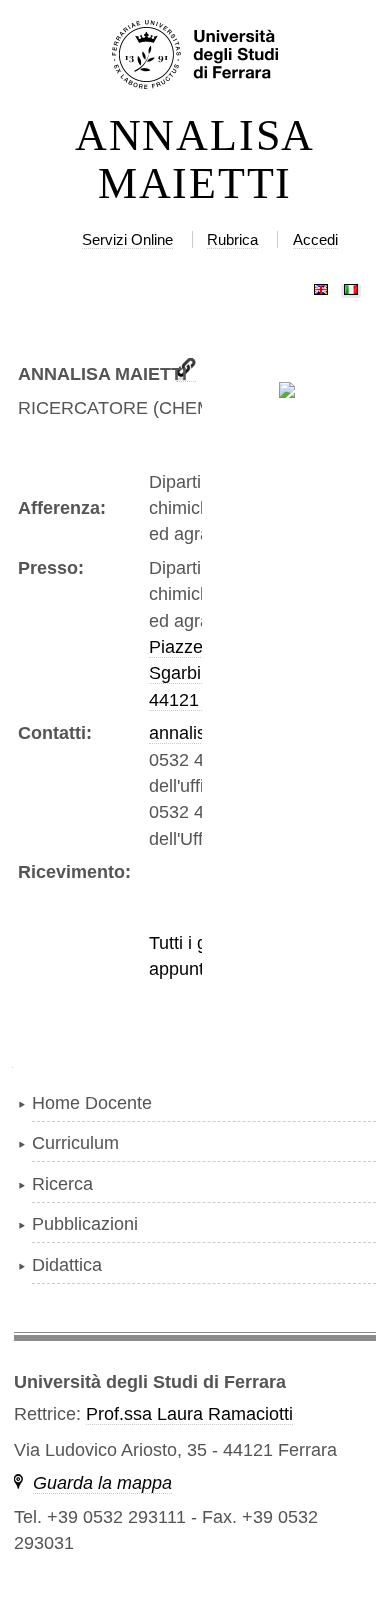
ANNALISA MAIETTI (195, 160)
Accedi (315, 239)
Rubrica (232, 239)
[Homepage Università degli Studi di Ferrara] (195, 56)
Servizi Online (127, 239)
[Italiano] (351, 285)
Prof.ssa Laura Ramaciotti (189, 1414)
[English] (321, 285)
